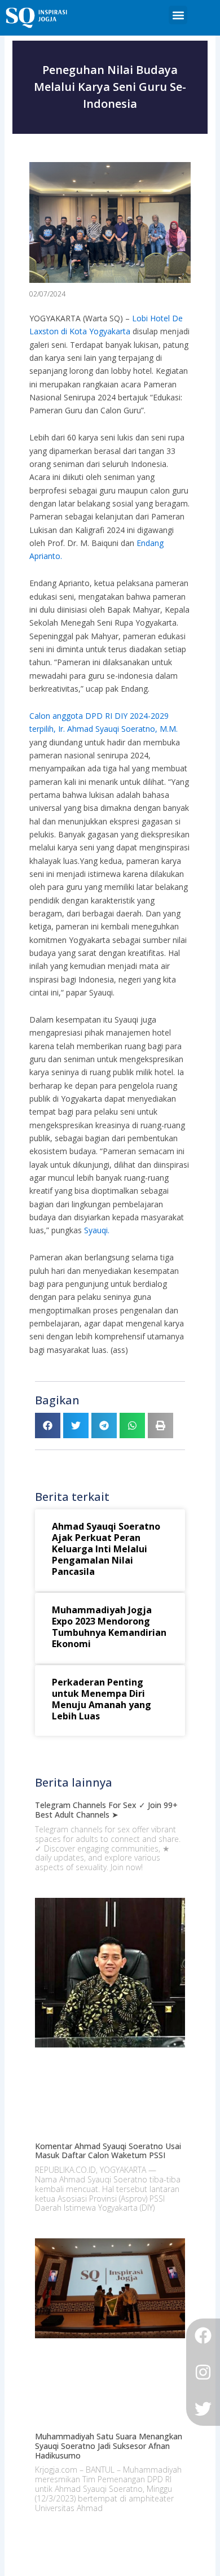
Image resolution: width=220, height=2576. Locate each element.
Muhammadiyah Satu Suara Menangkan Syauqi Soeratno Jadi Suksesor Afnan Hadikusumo (109, 2446)
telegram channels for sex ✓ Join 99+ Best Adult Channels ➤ (106, 1810)
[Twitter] (203, 2409)
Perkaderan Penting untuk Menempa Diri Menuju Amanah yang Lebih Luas (102, 1699)
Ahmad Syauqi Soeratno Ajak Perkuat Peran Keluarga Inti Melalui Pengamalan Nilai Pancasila (106, 1549)
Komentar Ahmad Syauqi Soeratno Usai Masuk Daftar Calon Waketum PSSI (108, 2151)
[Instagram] (203, 2372)
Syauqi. (97, 1230)
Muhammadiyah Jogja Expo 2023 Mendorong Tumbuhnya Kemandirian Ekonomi (109, 1627)
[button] (178, 15)
